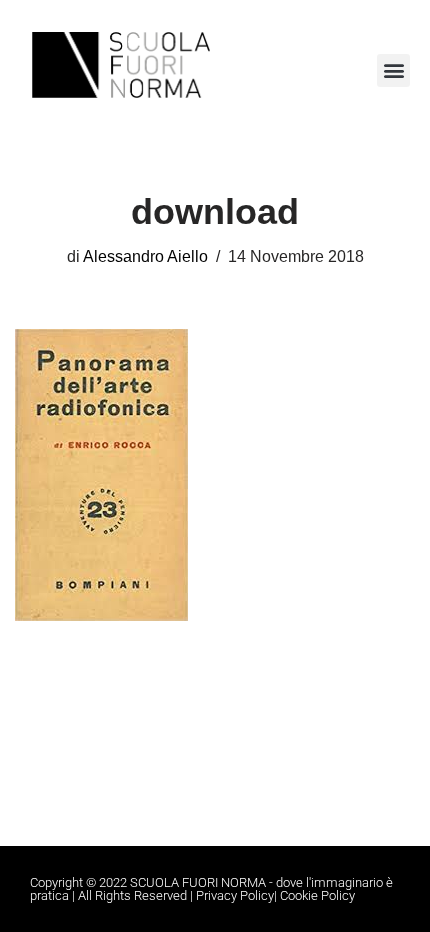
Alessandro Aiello (145, 256)
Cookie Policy (317, 895)
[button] (393, 70)
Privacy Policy (235, 895)
